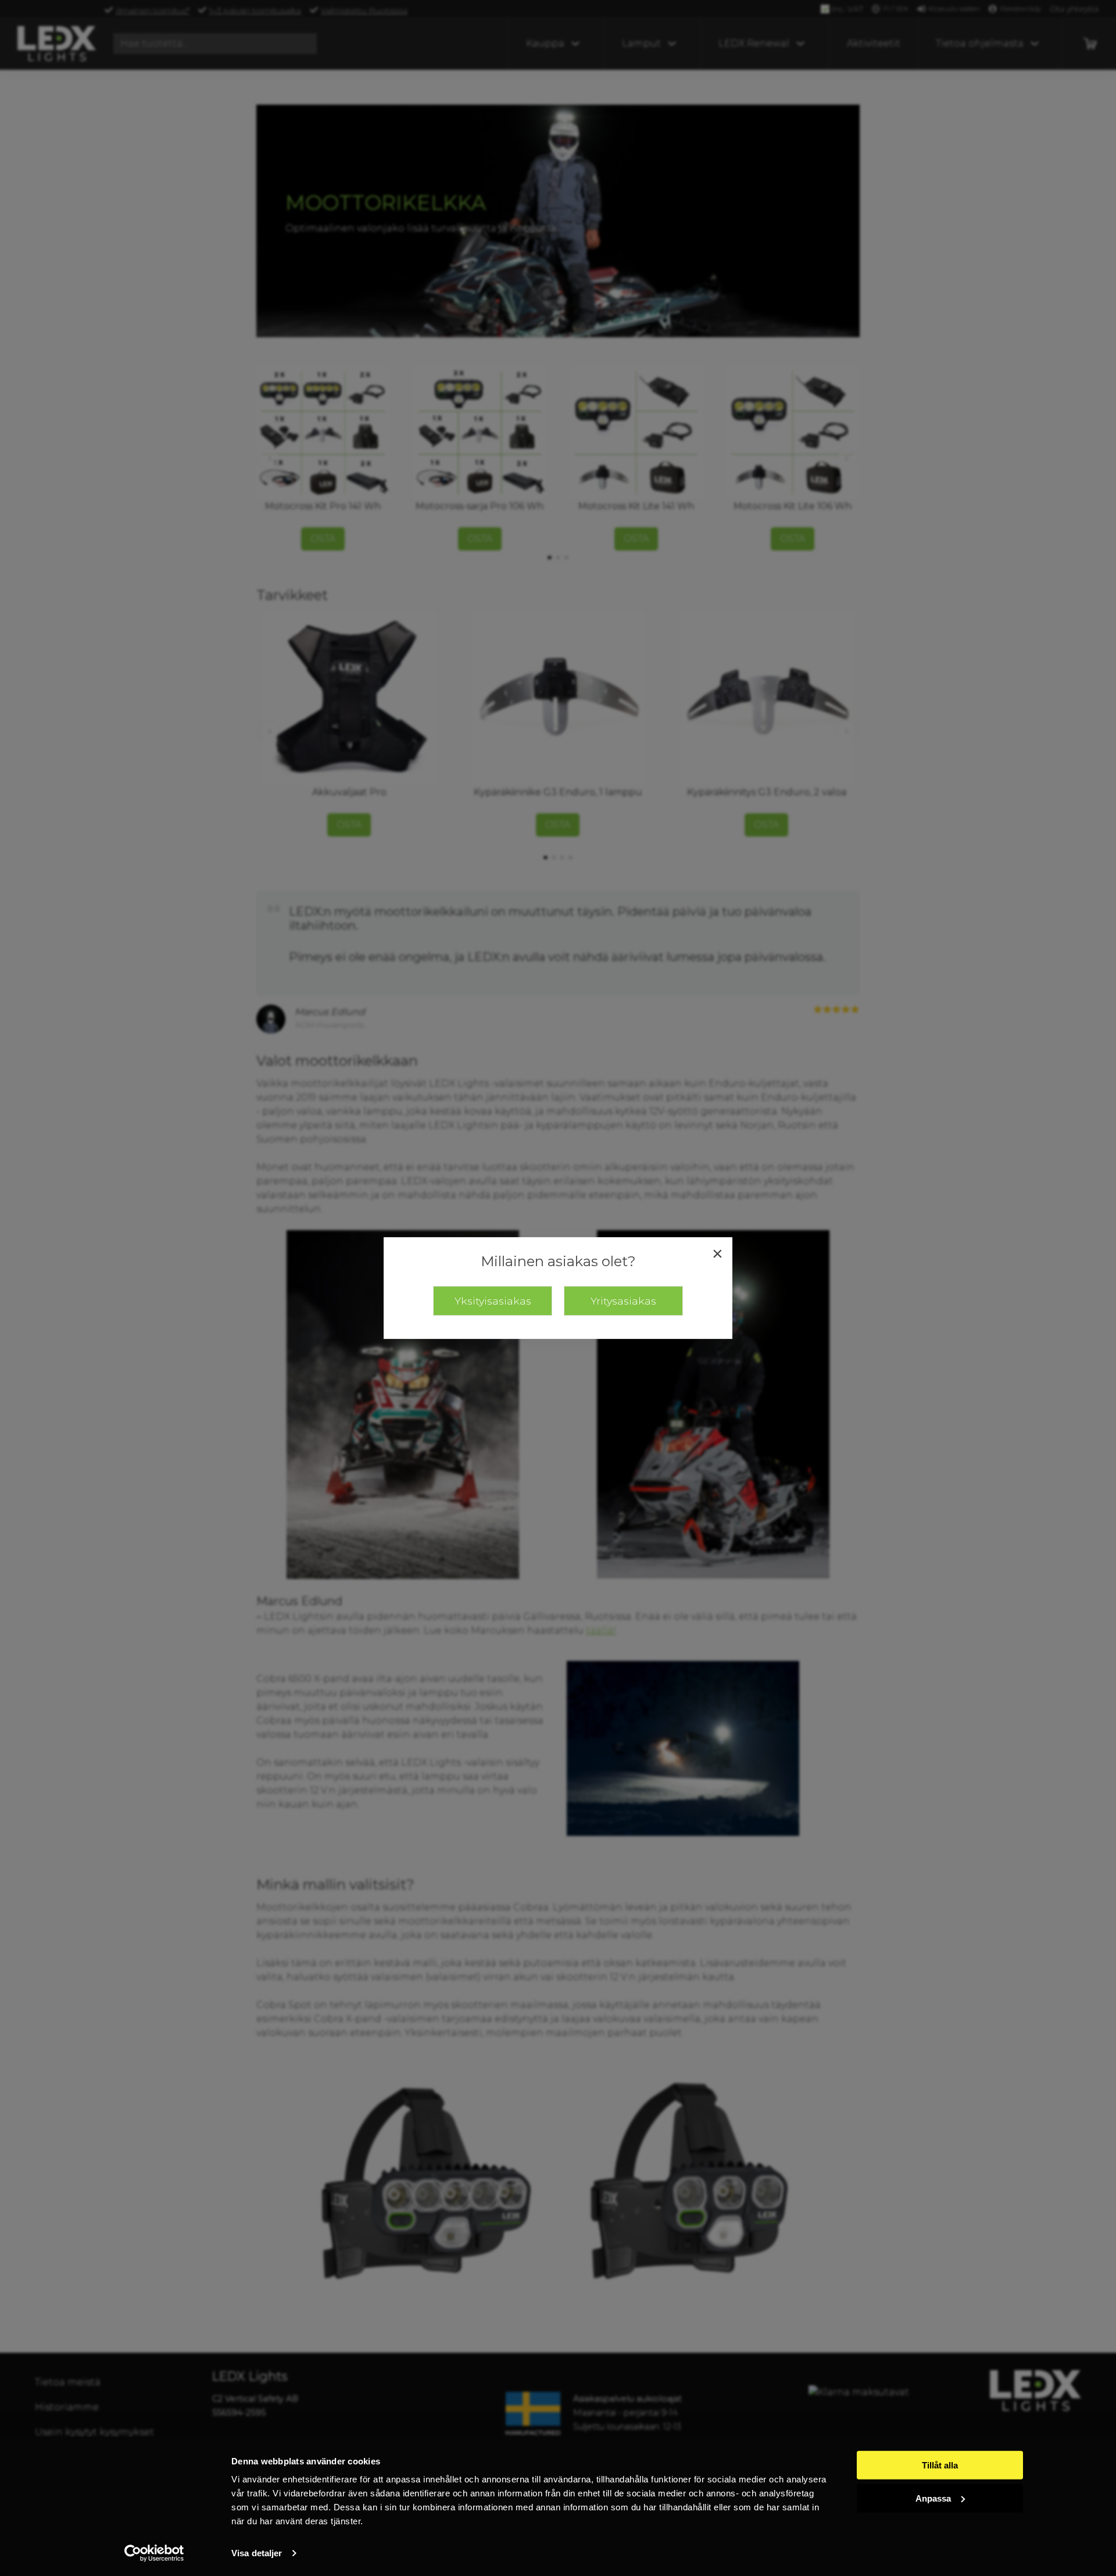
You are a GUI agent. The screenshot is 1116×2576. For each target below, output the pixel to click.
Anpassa (933, 2498)
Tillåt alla (940, 2465)
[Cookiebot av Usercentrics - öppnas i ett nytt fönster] (154, 2553)
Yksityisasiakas (493, 1301)
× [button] (718, 1253)
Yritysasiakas (623, 1301)
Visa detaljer (257, 2553)
